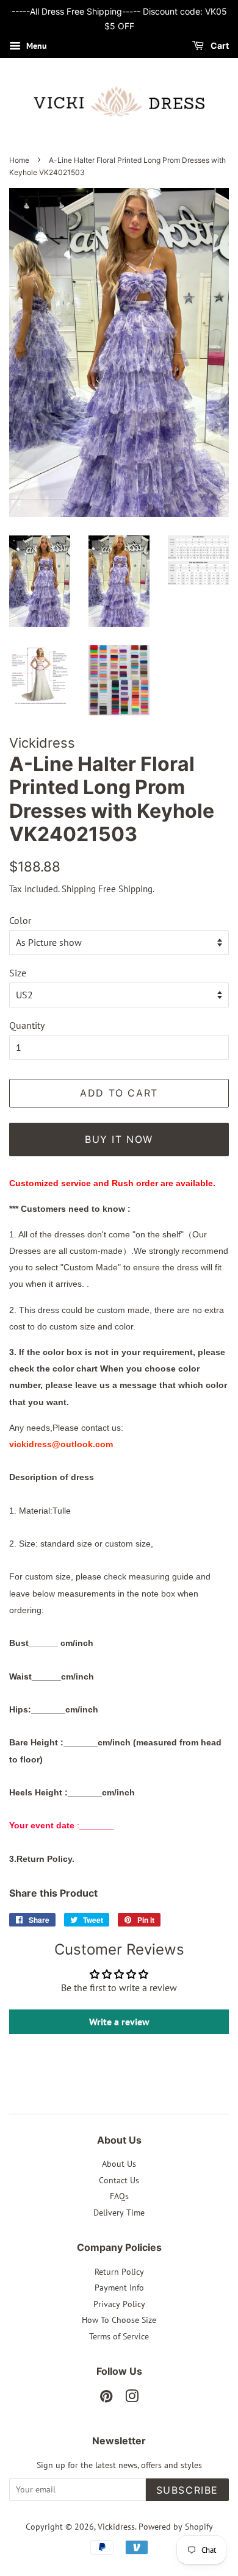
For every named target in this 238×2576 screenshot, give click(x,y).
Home (19, 160)
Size (18, 973)
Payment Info (119, 2288)
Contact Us (119, 2180)
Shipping (79, 889)
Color (20, 920)
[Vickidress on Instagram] (132, 2399)
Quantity (27, 1025)
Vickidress (116, 2527)
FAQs (119, 2196)
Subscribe (187, 2490)
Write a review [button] (119, 2022)
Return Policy (119, 2272)
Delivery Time (119, 2213)
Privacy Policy (119, 2304)
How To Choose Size (119, 2320)
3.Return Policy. (42, 1859)
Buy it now (119, 1139)
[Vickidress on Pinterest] (106, 2399)
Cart (219, 45)
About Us (119, 2164)
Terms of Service (119, 2336)
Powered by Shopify (176, 2527)
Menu (35, 46)
